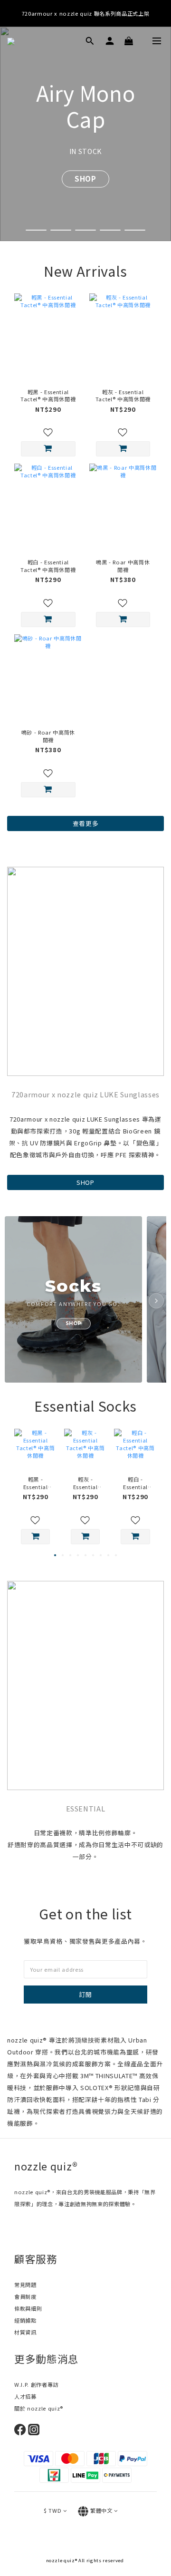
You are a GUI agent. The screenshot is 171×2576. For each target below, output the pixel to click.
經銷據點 (25, 2320)
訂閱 (85, 1994)
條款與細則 (28, 2308)
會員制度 (25, 2296)
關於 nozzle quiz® (39, 2408)
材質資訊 (25, 2332)
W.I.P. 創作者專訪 (36, 2384)
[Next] (156, 1301)
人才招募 (25, 2396)
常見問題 (25, 2285)
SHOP (85, 1182)
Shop (85, 166)
